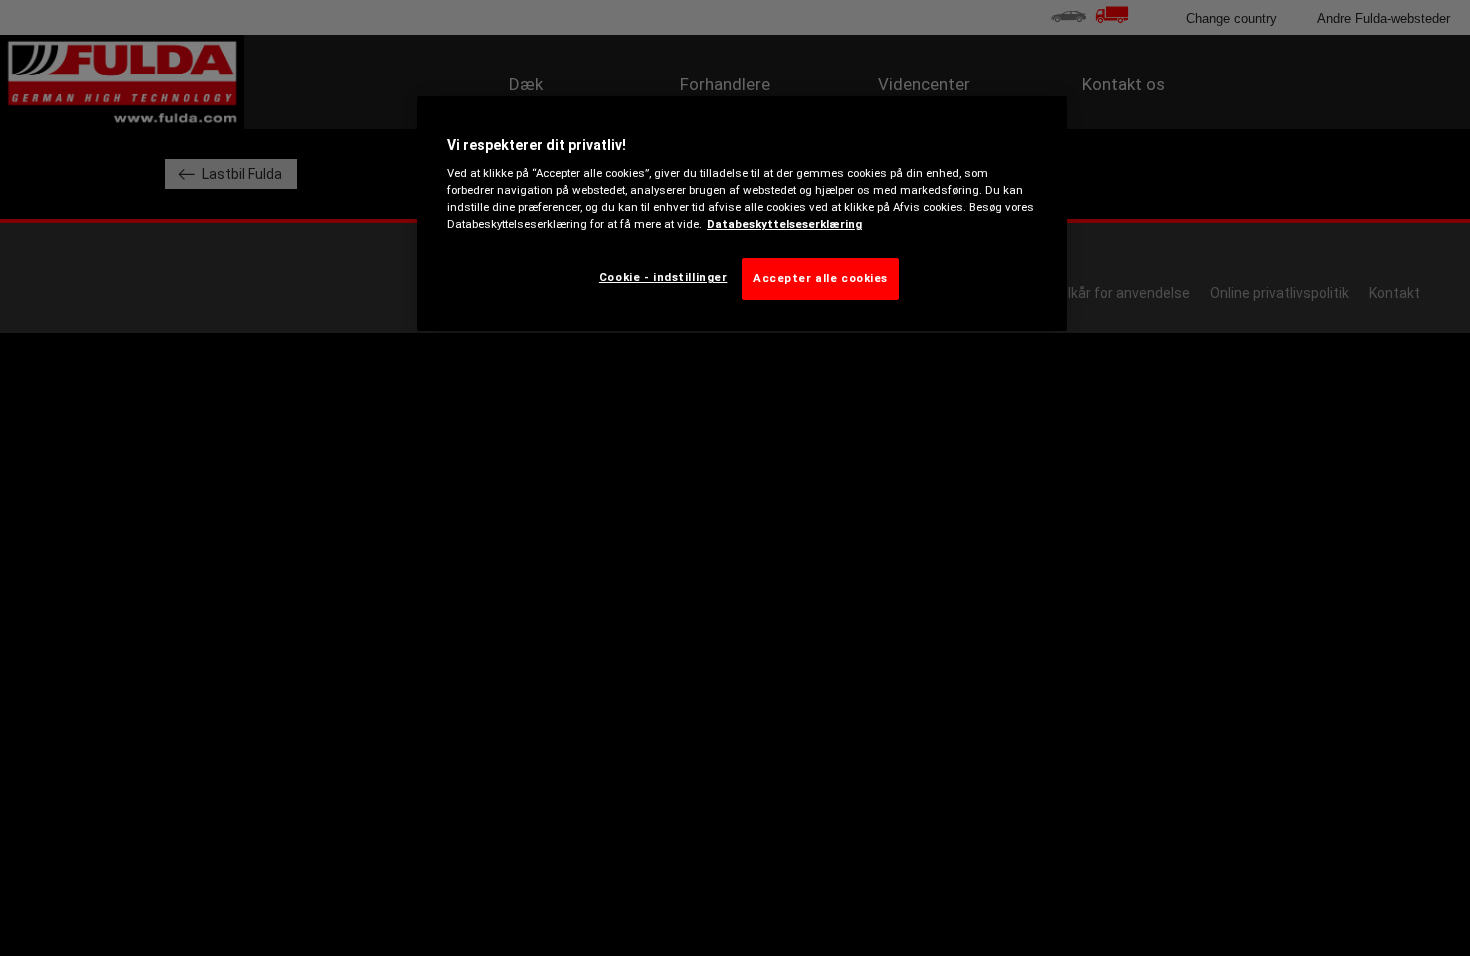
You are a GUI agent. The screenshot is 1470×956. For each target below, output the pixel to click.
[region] (742, 214)
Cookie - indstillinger (663, 277)
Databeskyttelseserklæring (784, 224)
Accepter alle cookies (820, 278)
